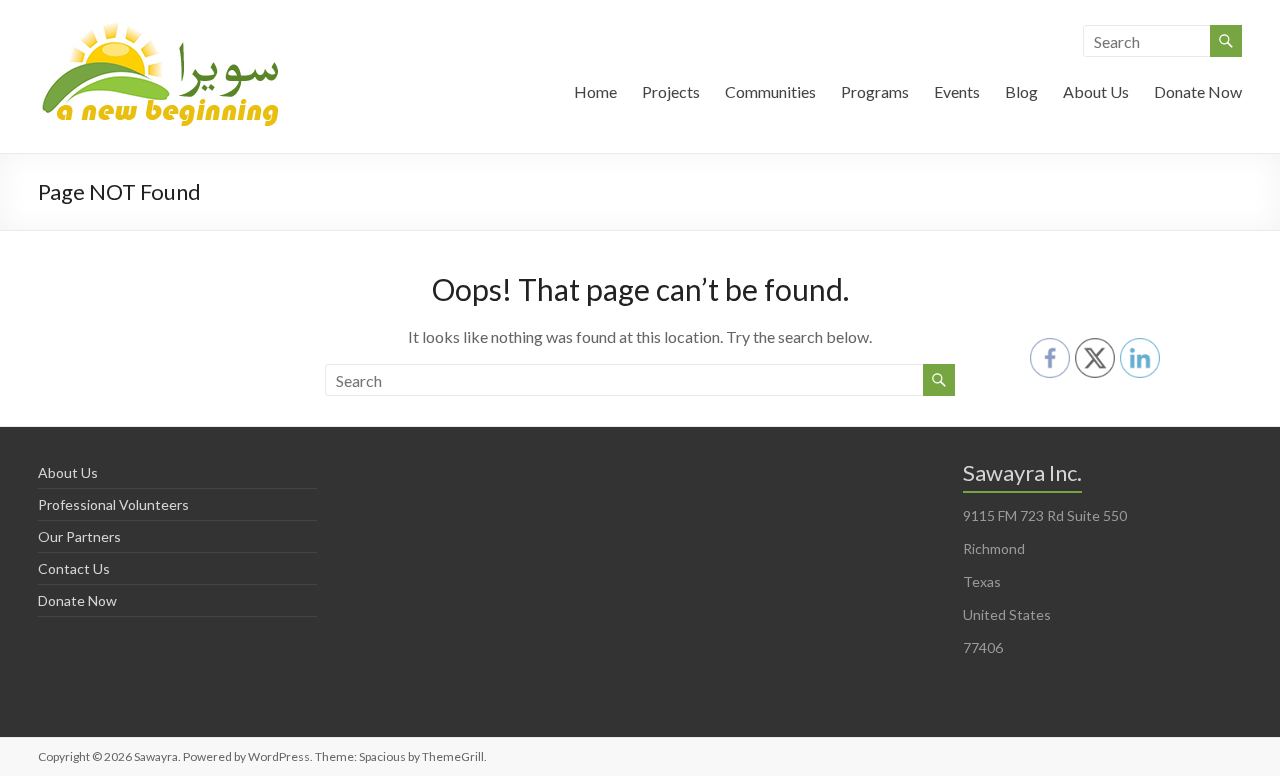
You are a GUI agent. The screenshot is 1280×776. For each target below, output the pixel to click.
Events (957, 91)
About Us (1096, 91)
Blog (1021, 91)
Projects (671, 91)
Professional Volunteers (113, 504)
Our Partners (79, 536)
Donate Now (1198, 91)
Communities (770, 91)
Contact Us (74, 568)
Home (595, 91)
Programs (875, 91)
